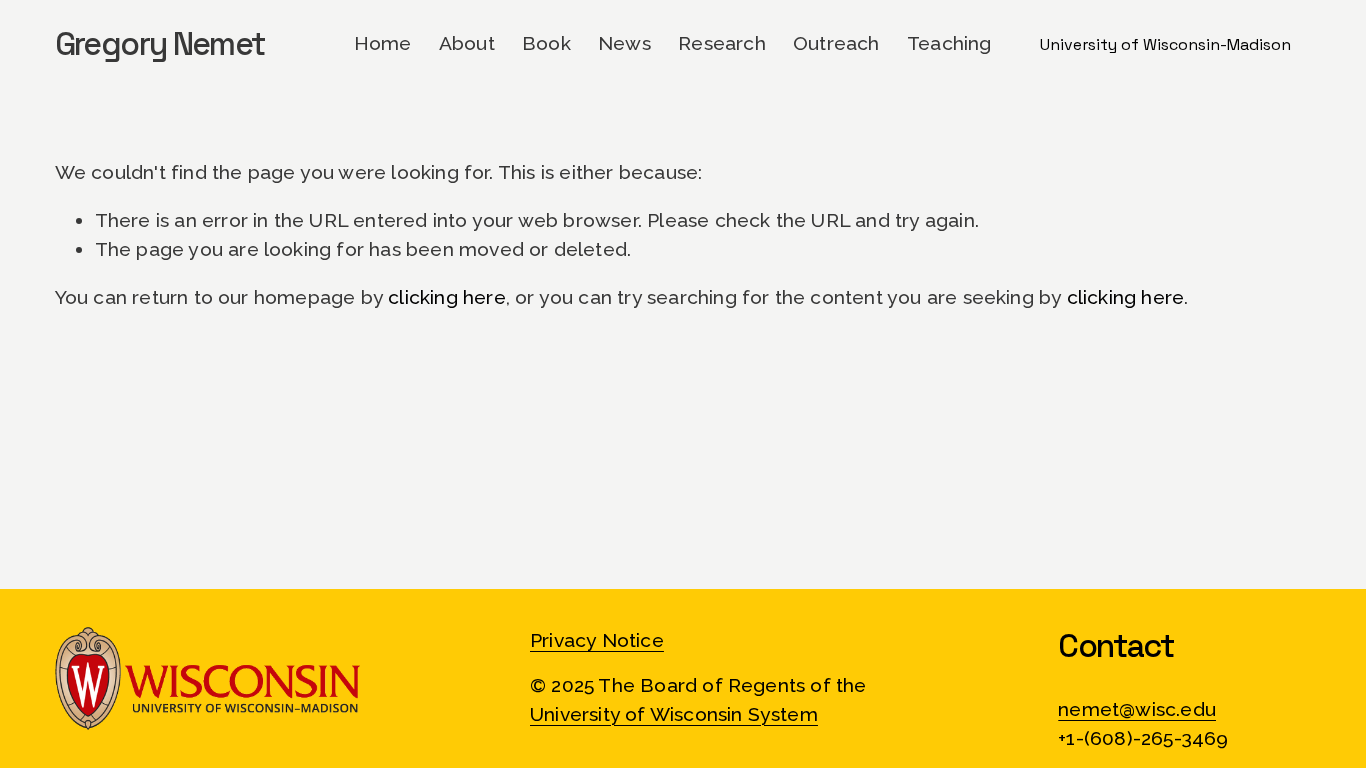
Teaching (949, 43)
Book (546, 43)
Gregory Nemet (160, 43)
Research (722, 43)
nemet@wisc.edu (1137, 709)
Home (383, 43)
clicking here (447, 297)
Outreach (836, 43)
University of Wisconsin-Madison (1165, 44)
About (467, 43)
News (624, 43)
